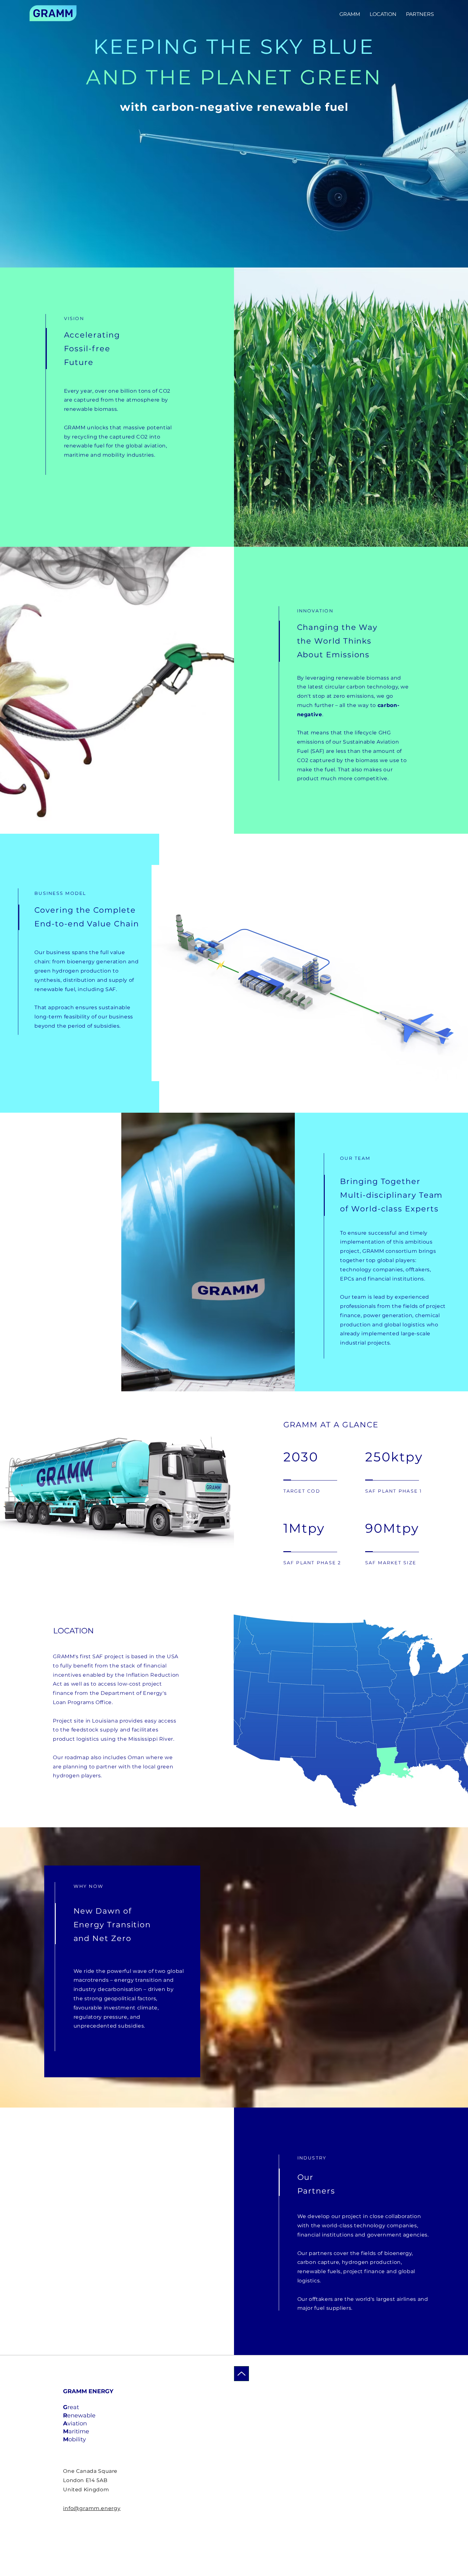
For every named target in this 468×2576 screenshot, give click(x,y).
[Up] (241, 2374)
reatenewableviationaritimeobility (79, 2423)
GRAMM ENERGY (88, 2391)
